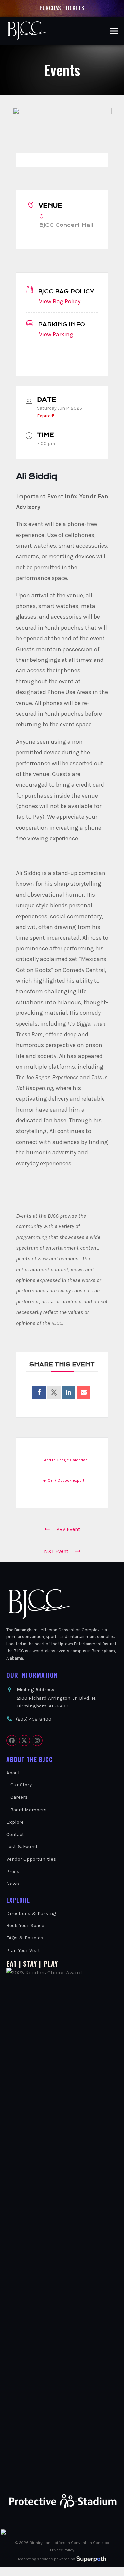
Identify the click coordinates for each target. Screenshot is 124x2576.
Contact (15, 1834)
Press (13, 1871)
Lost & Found (22, 1846)
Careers (19, 1797)
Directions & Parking (31, 1913)
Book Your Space (25, 1925)
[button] (114, 31)
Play (51, 1964)
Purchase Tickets (62, 8)
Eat (12, 1964)
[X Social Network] (54, 1392)
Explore (15, 1822)
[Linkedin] (69, 1392)
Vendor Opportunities (31, 1859)
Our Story (21, 1785)
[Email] (84, 1392)
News (13, 1884)
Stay (30, 1964)
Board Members (28, 1810)
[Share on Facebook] (39, 1392)
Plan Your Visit (23, 1950)
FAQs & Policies (25, 1938)
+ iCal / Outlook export (64, 1480)
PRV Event (68, 1529)
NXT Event (56, 1551)
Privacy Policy (62, 2550)
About (13, 1773)
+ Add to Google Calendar (64, 1460)
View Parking (56, 334)
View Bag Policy (60, 301)
